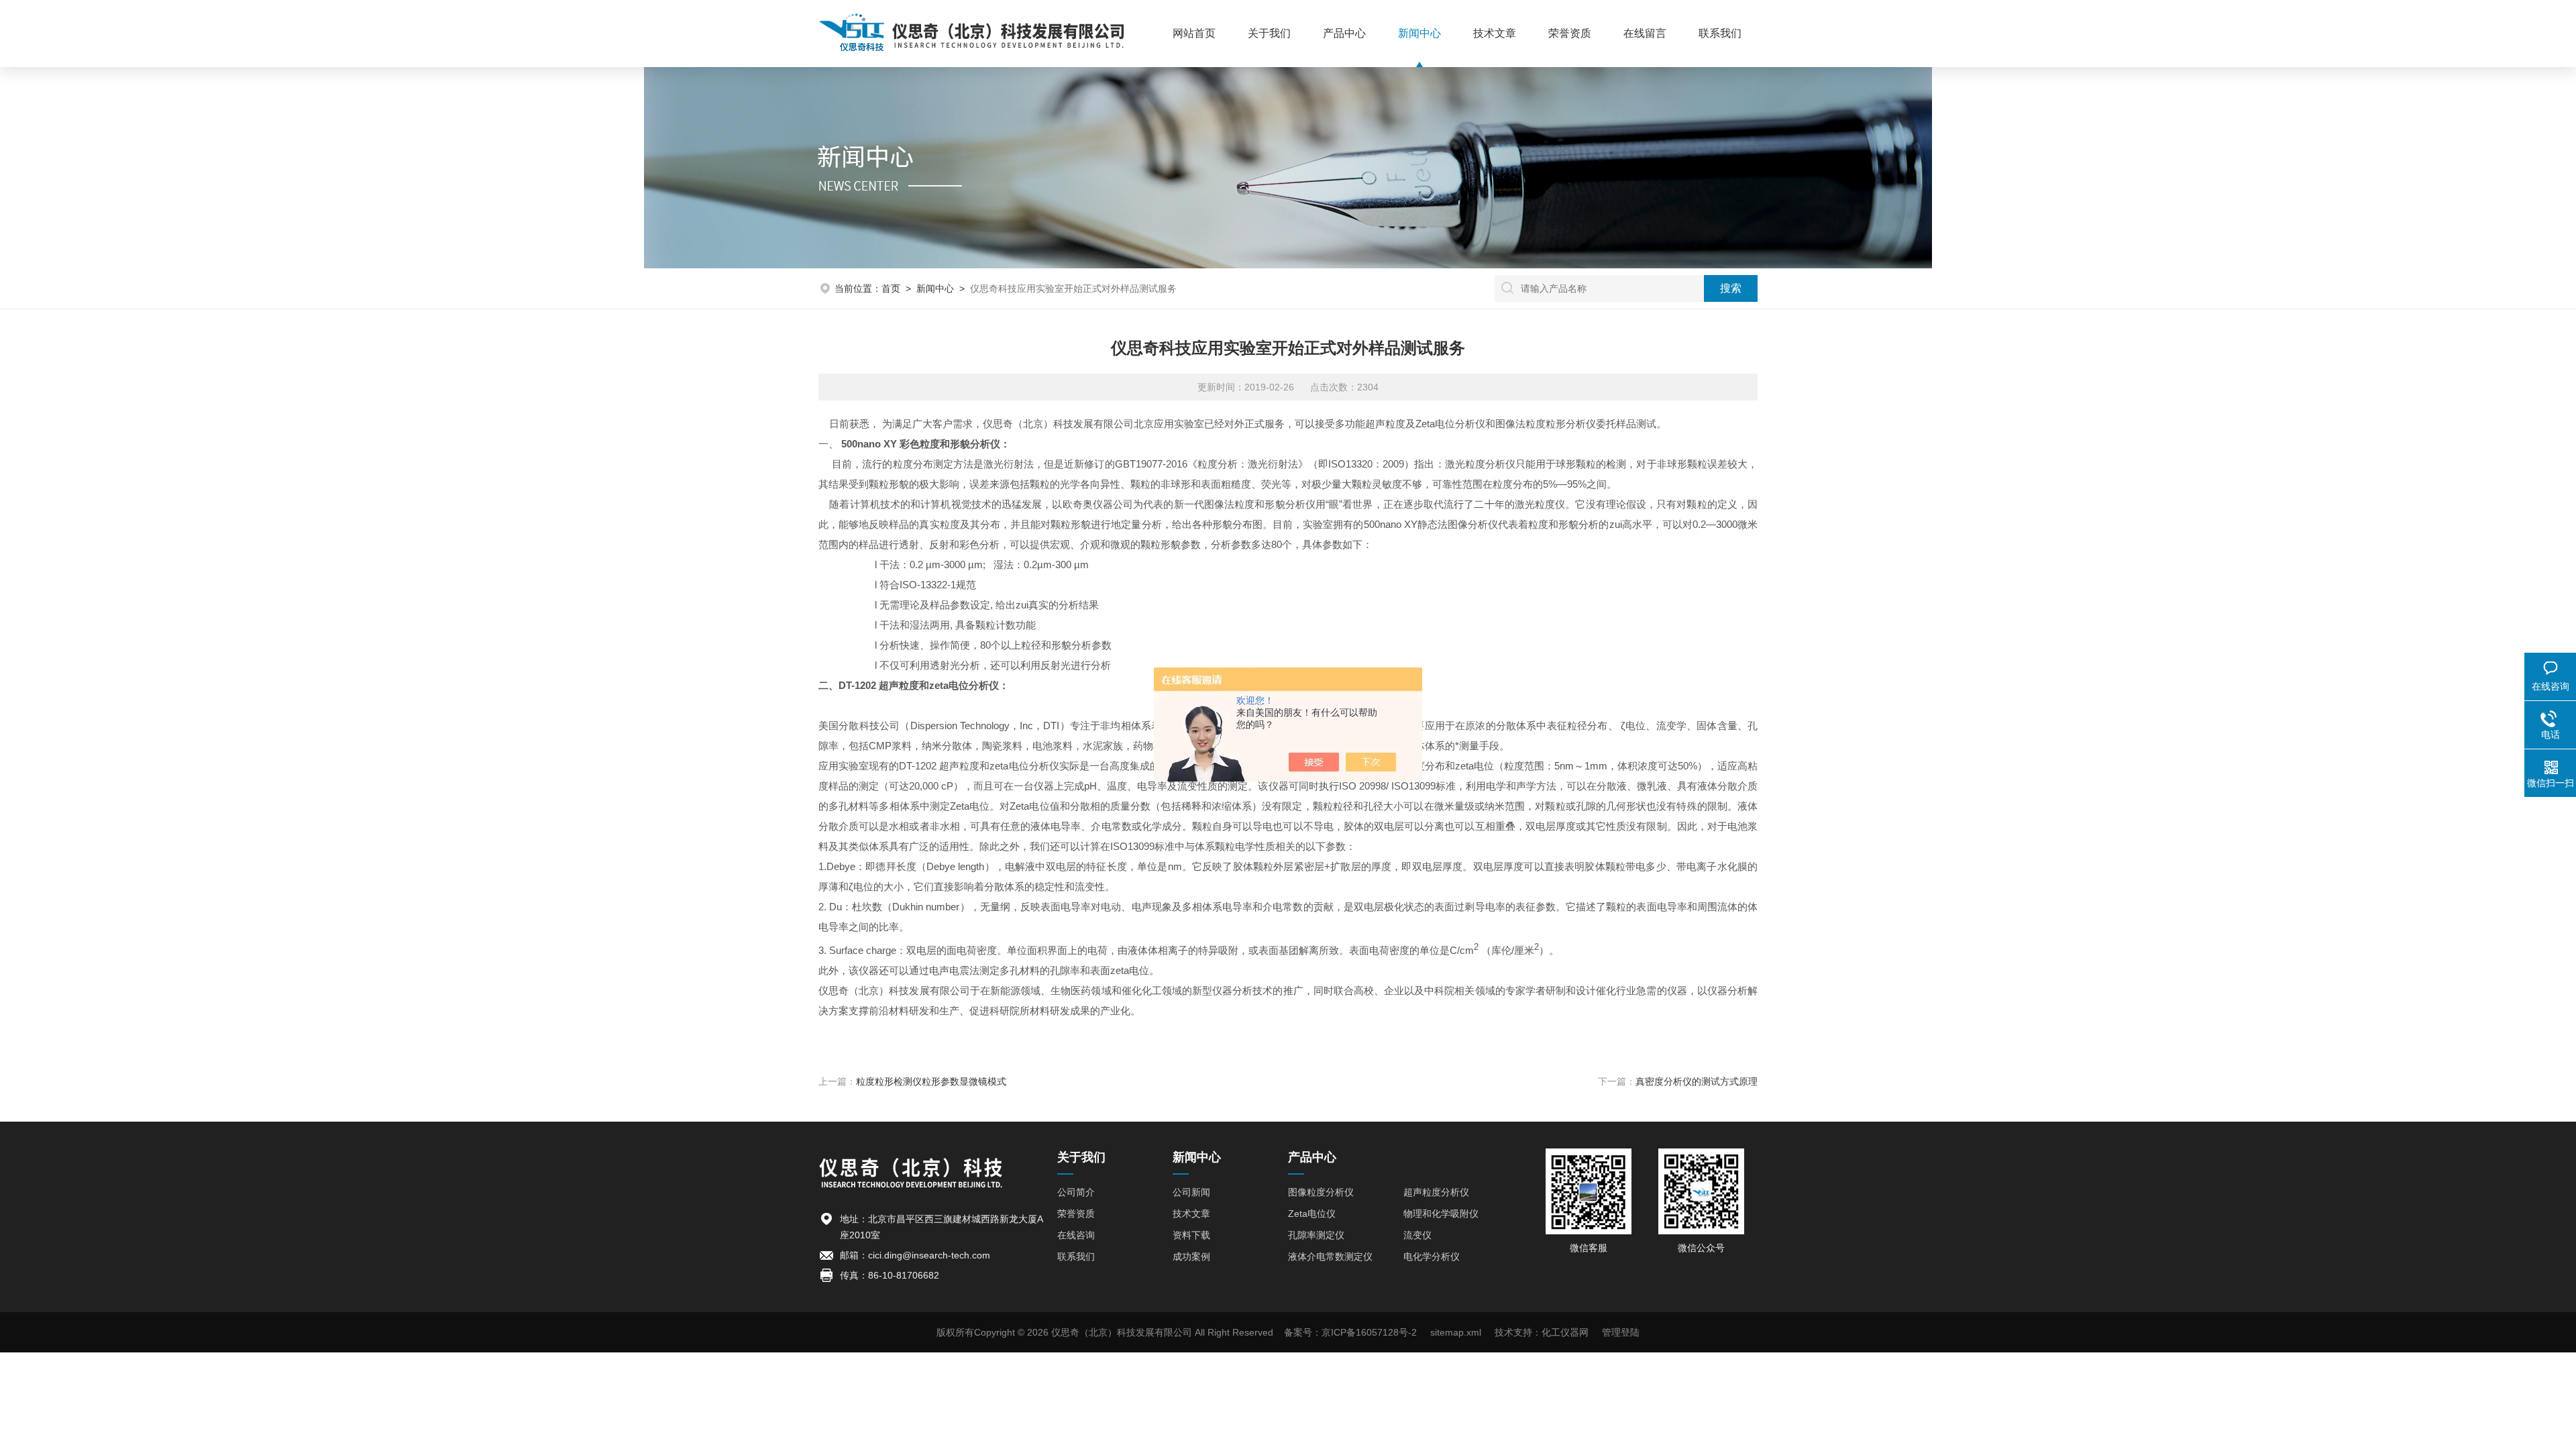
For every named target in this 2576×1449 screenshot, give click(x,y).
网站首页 (1194, 33)
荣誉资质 (1570, 33)
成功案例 (1191, 1256)
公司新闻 (1191, 1192)
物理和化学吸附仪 (1441, 1214)
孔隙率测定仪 (1316, 1235)
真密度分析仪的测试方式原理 (1697, 1081)
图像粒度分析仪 (1321, 1192)
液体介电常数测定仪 (1330, 1256)
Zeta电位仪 (1312, 1214)
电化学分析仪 (1432, 1256)
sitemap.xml (1456, 1332)
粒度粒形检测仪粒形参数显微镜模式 (931, 1081)
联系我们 (1720, 33)
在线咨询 (1076, 1235)
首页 (891, 288)
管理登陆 (1621, 1332)
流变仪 (1417, 1235)
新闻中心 (1419, 33)
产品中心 (1344, 33)
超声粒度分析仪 (1436, 1192)
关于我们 (1269, 33)
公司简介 (1076, 1192)
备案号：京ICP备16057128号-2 (1350, 1332)
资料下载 (1191, 1235)
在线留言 (1645, 33)
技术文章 (1495, 33)
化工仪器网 (1565, 1332)
